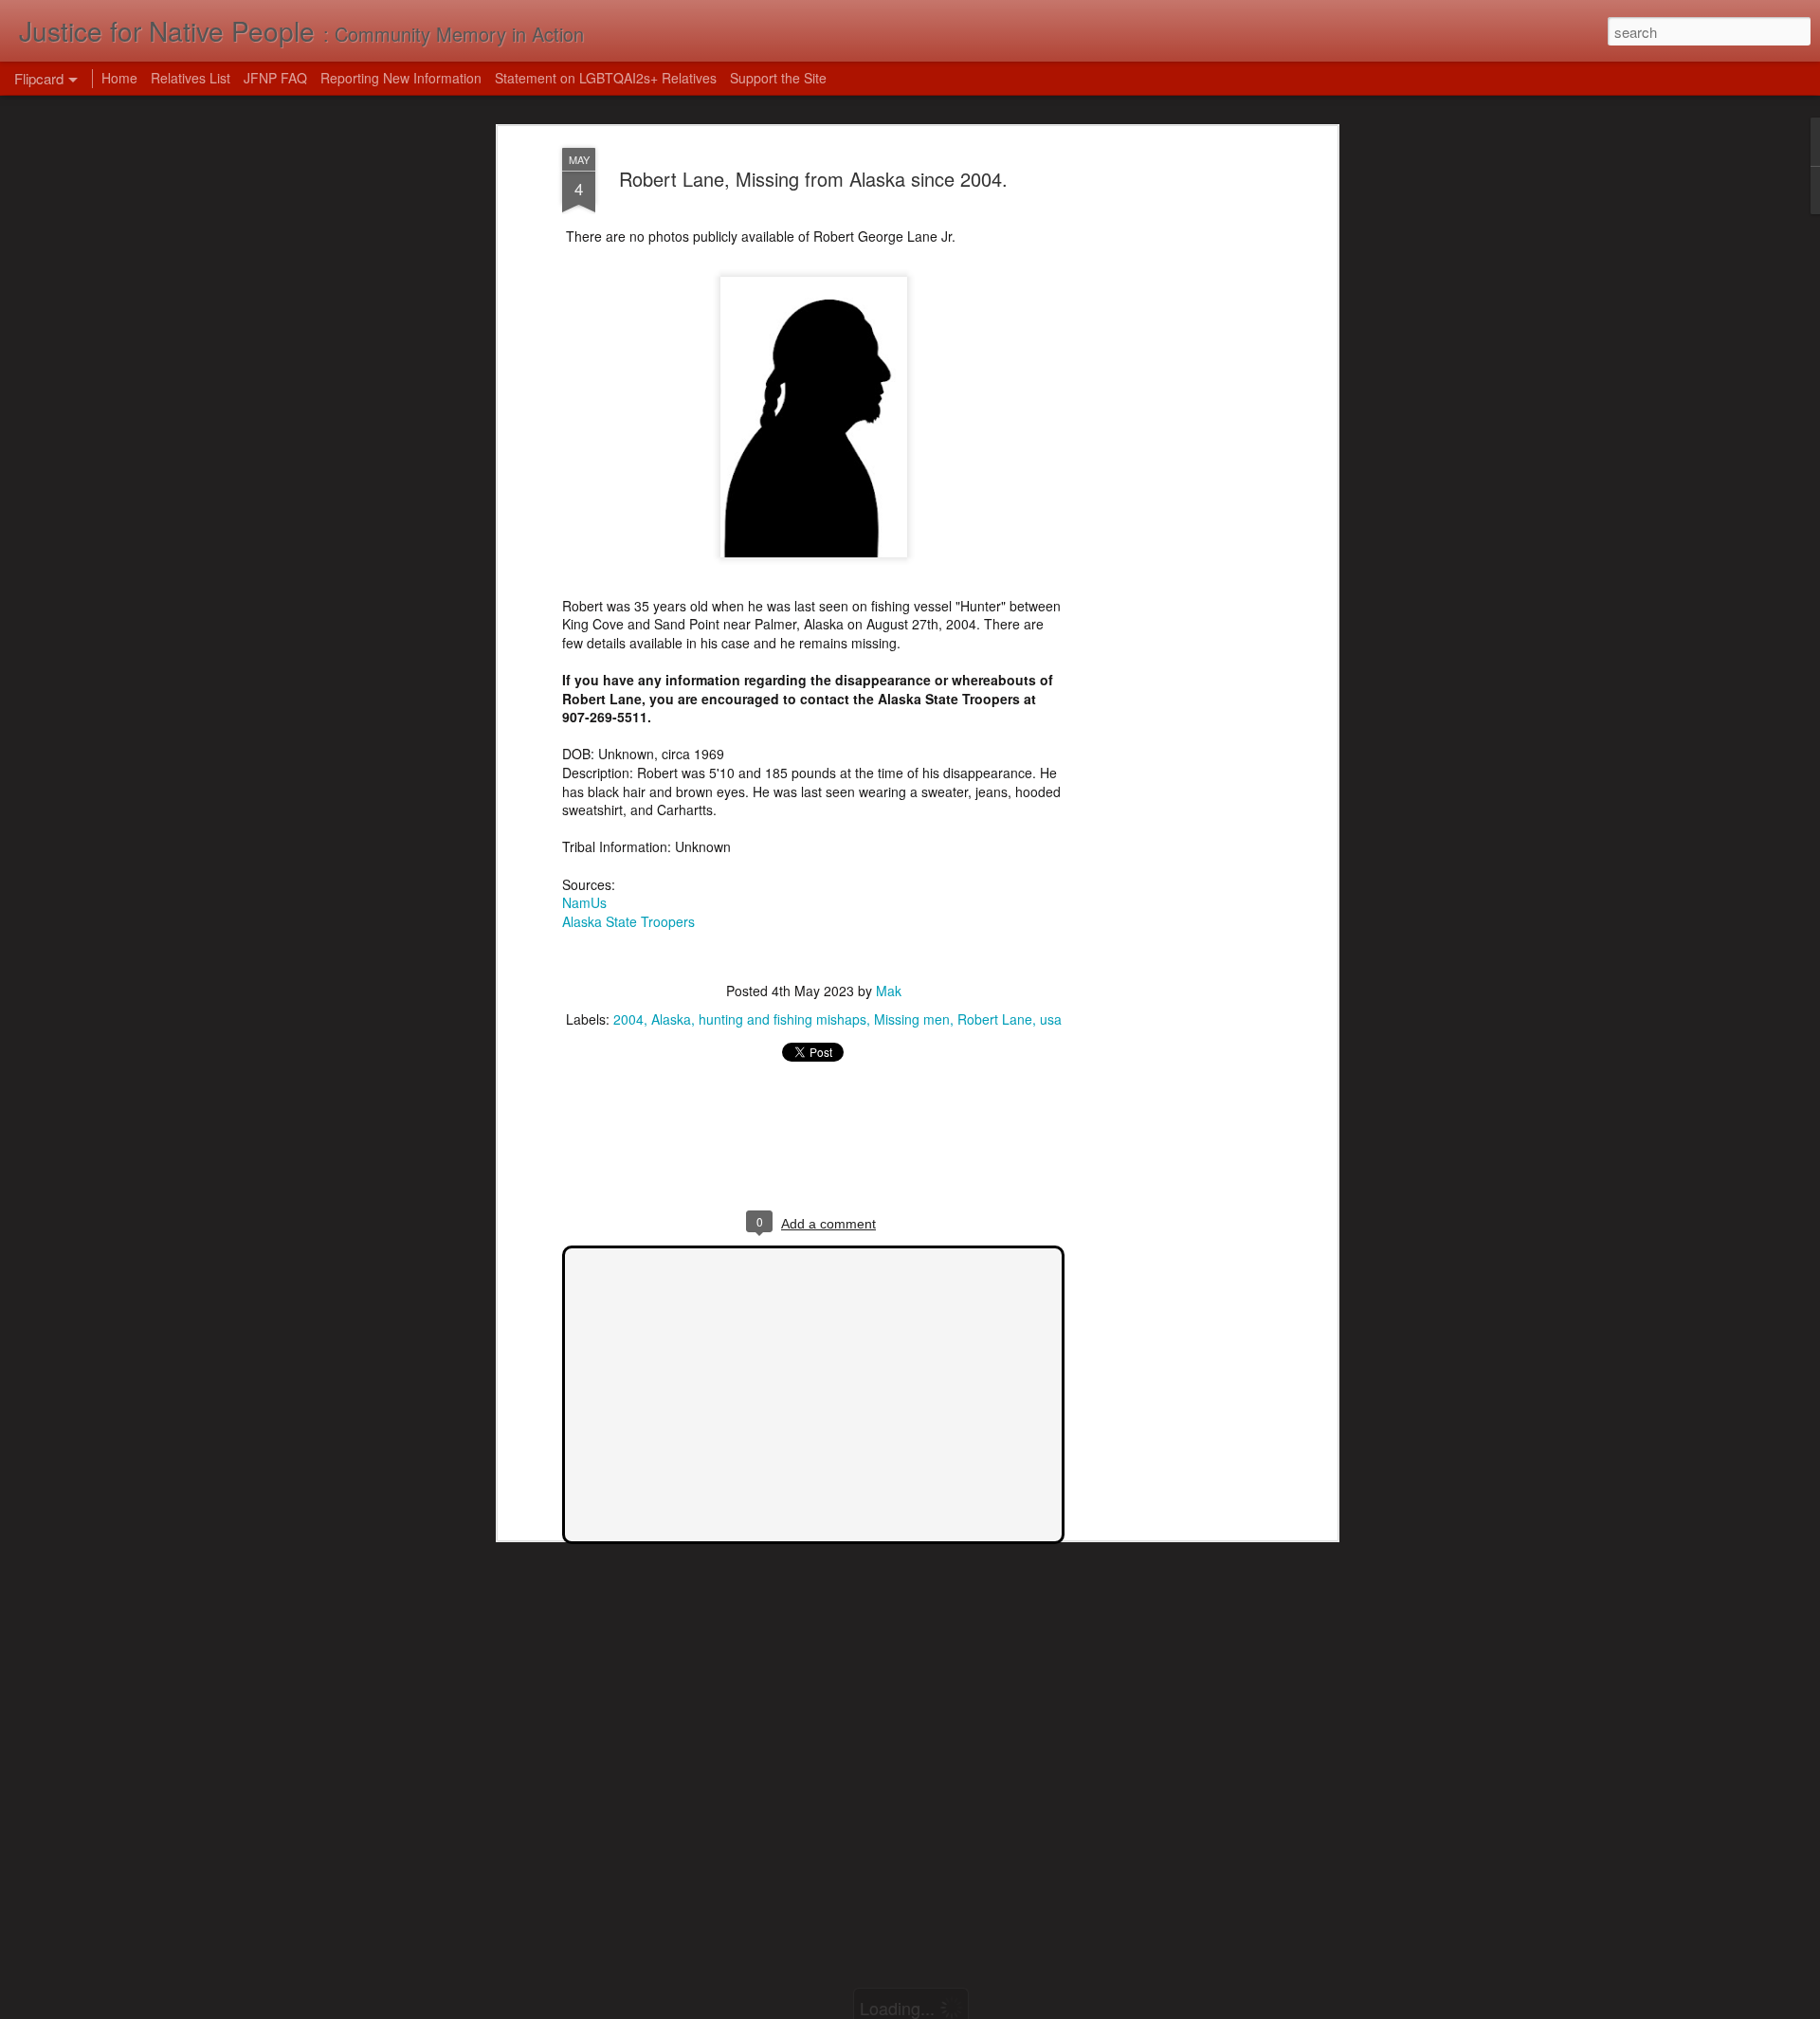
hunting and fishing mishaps (783, 1019)
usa (1051, 1019)
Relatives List (191, 78)
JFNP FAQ (275, 78)
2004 (628, 1019)
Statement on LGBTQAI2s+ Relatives (606, 78)
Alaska (671, 1019)
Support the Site (778, 78)
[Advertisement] (1169, 446)
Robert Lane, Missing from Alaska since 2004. (813, 179)
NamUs (584, 902)
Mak (889, 991)
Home (119, 78)
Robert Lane (995, 1019)
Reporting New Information (401, 78)
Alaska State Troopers (628, 921)
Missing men (912, 1019)
